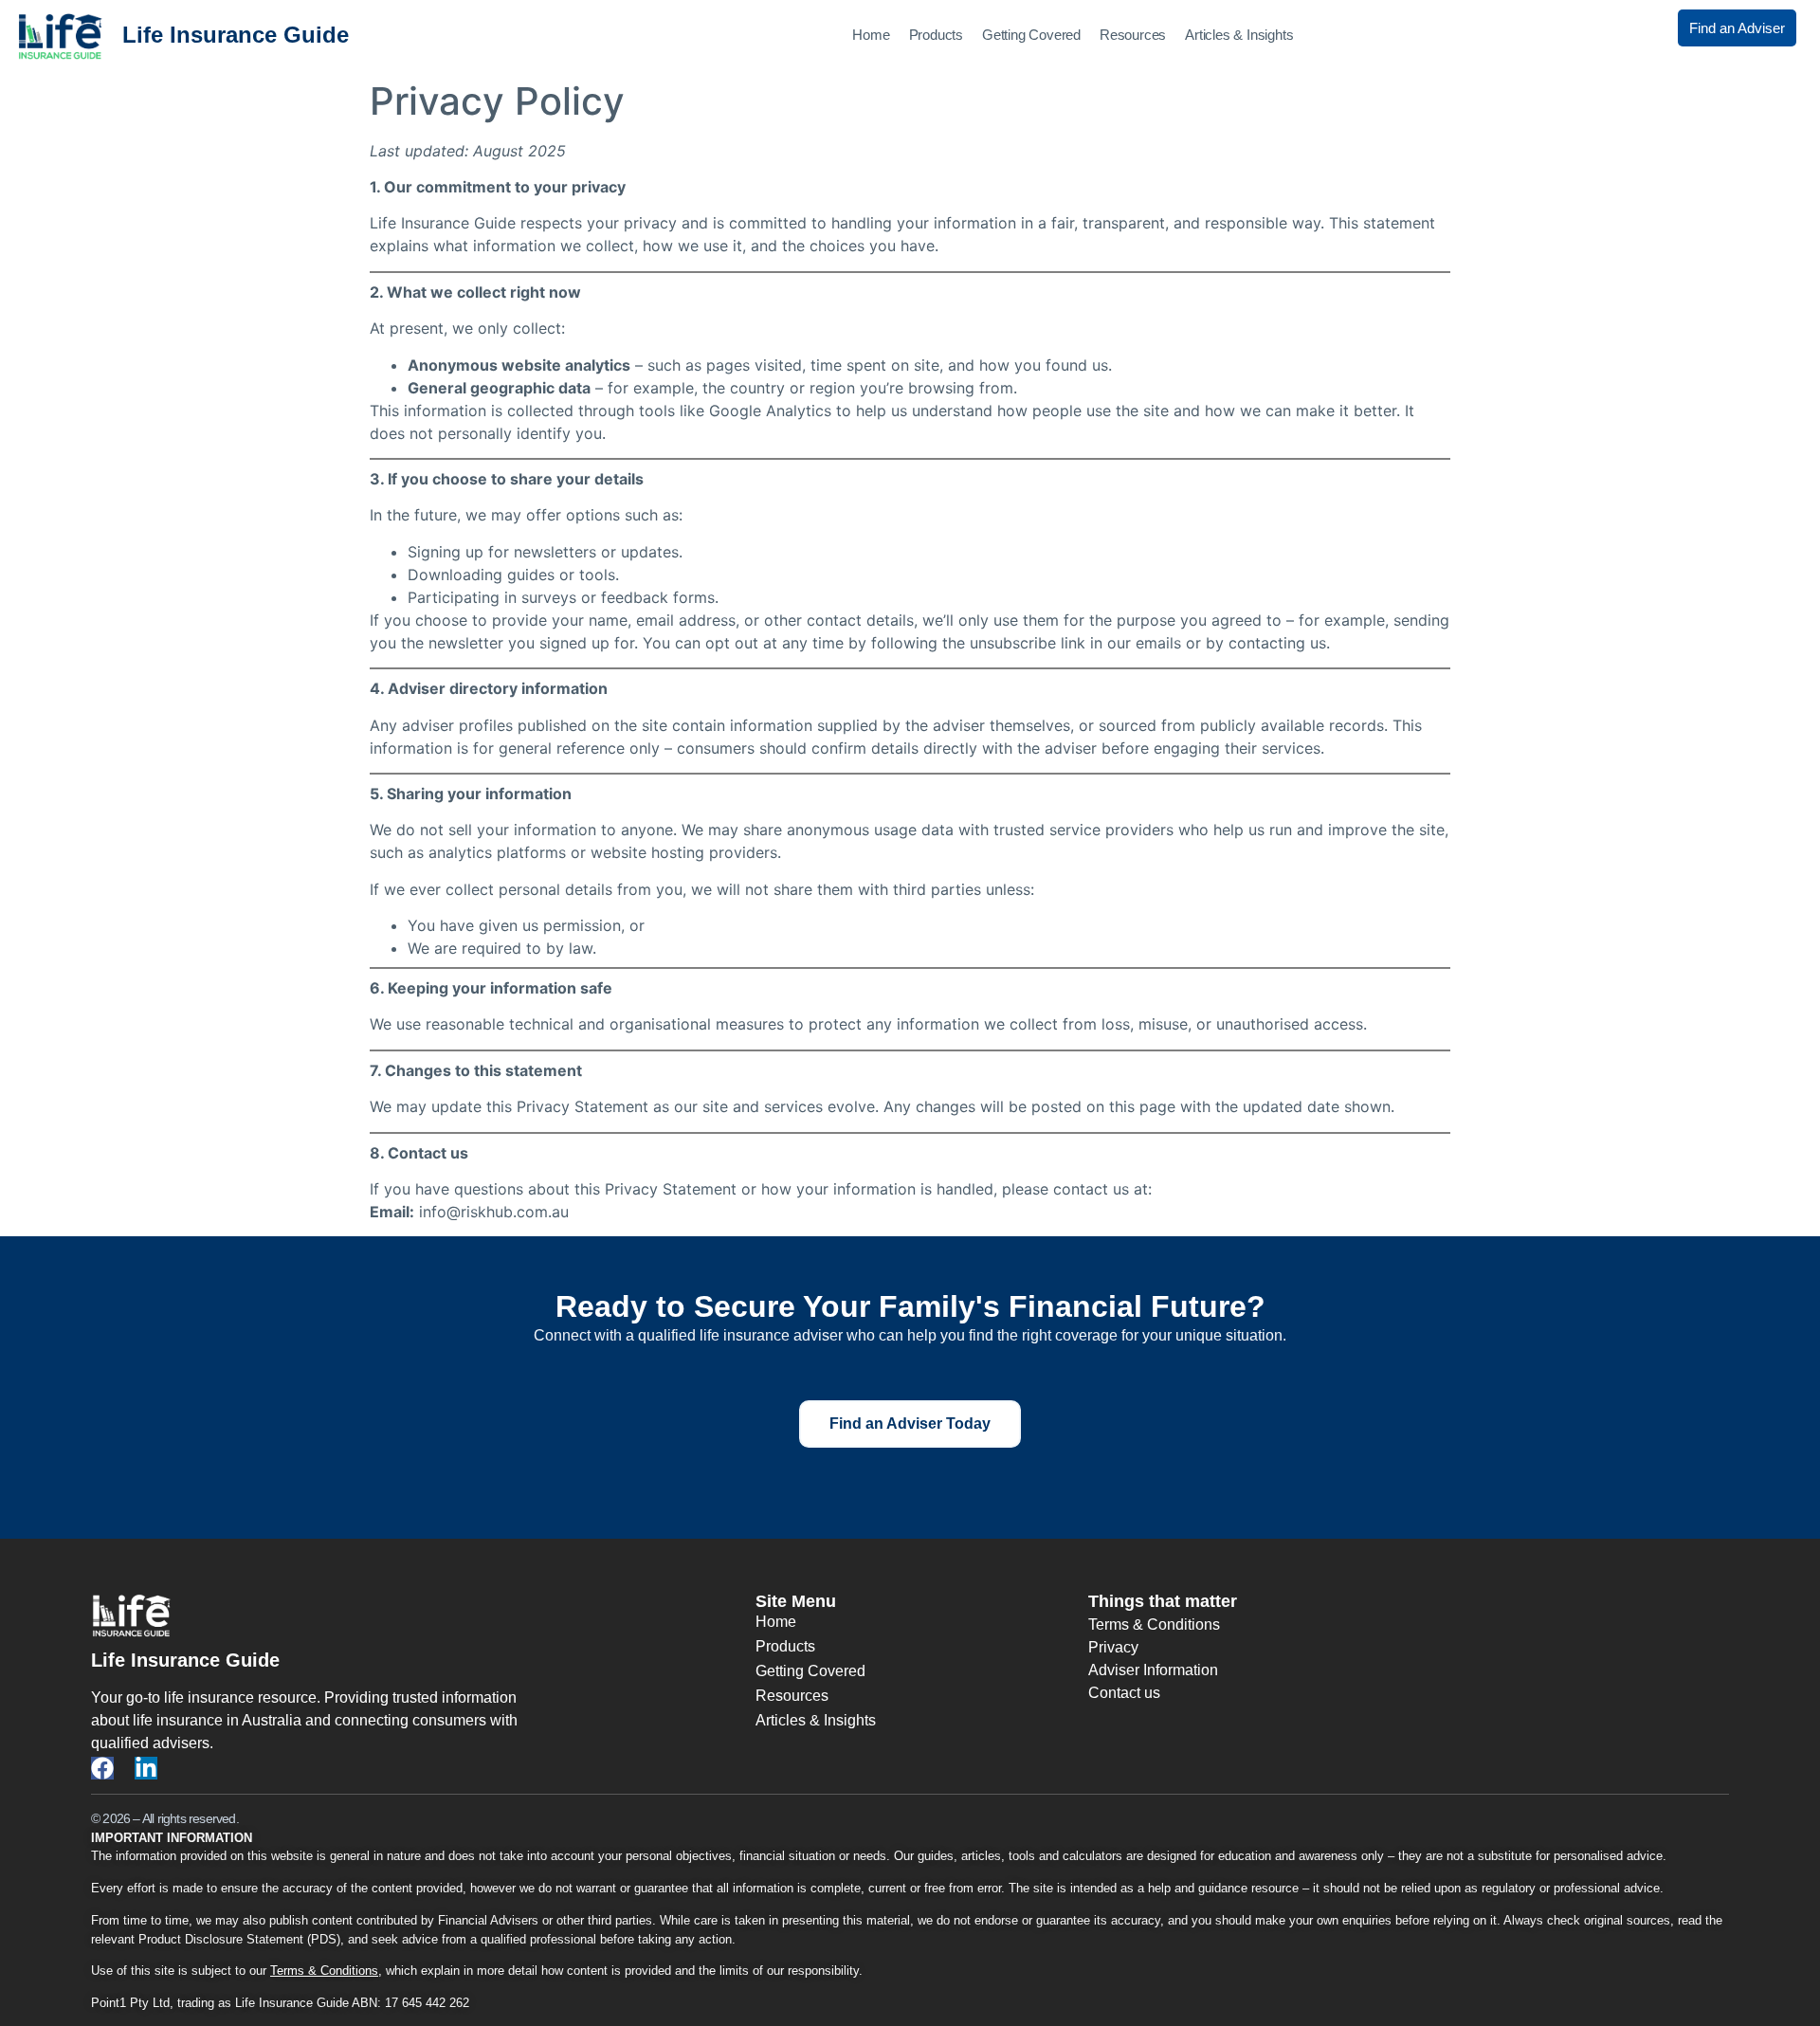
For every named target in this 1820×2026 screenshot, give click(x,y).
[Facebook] (102, 1768)
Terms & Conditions (324, 1971)
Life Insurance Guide (236, 35)
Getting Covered (1031, 35)
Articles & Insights (1239, 35)
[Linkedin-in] (146, 1768)
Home (871, 35)
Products (936, 35)
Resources (1133, 35)
